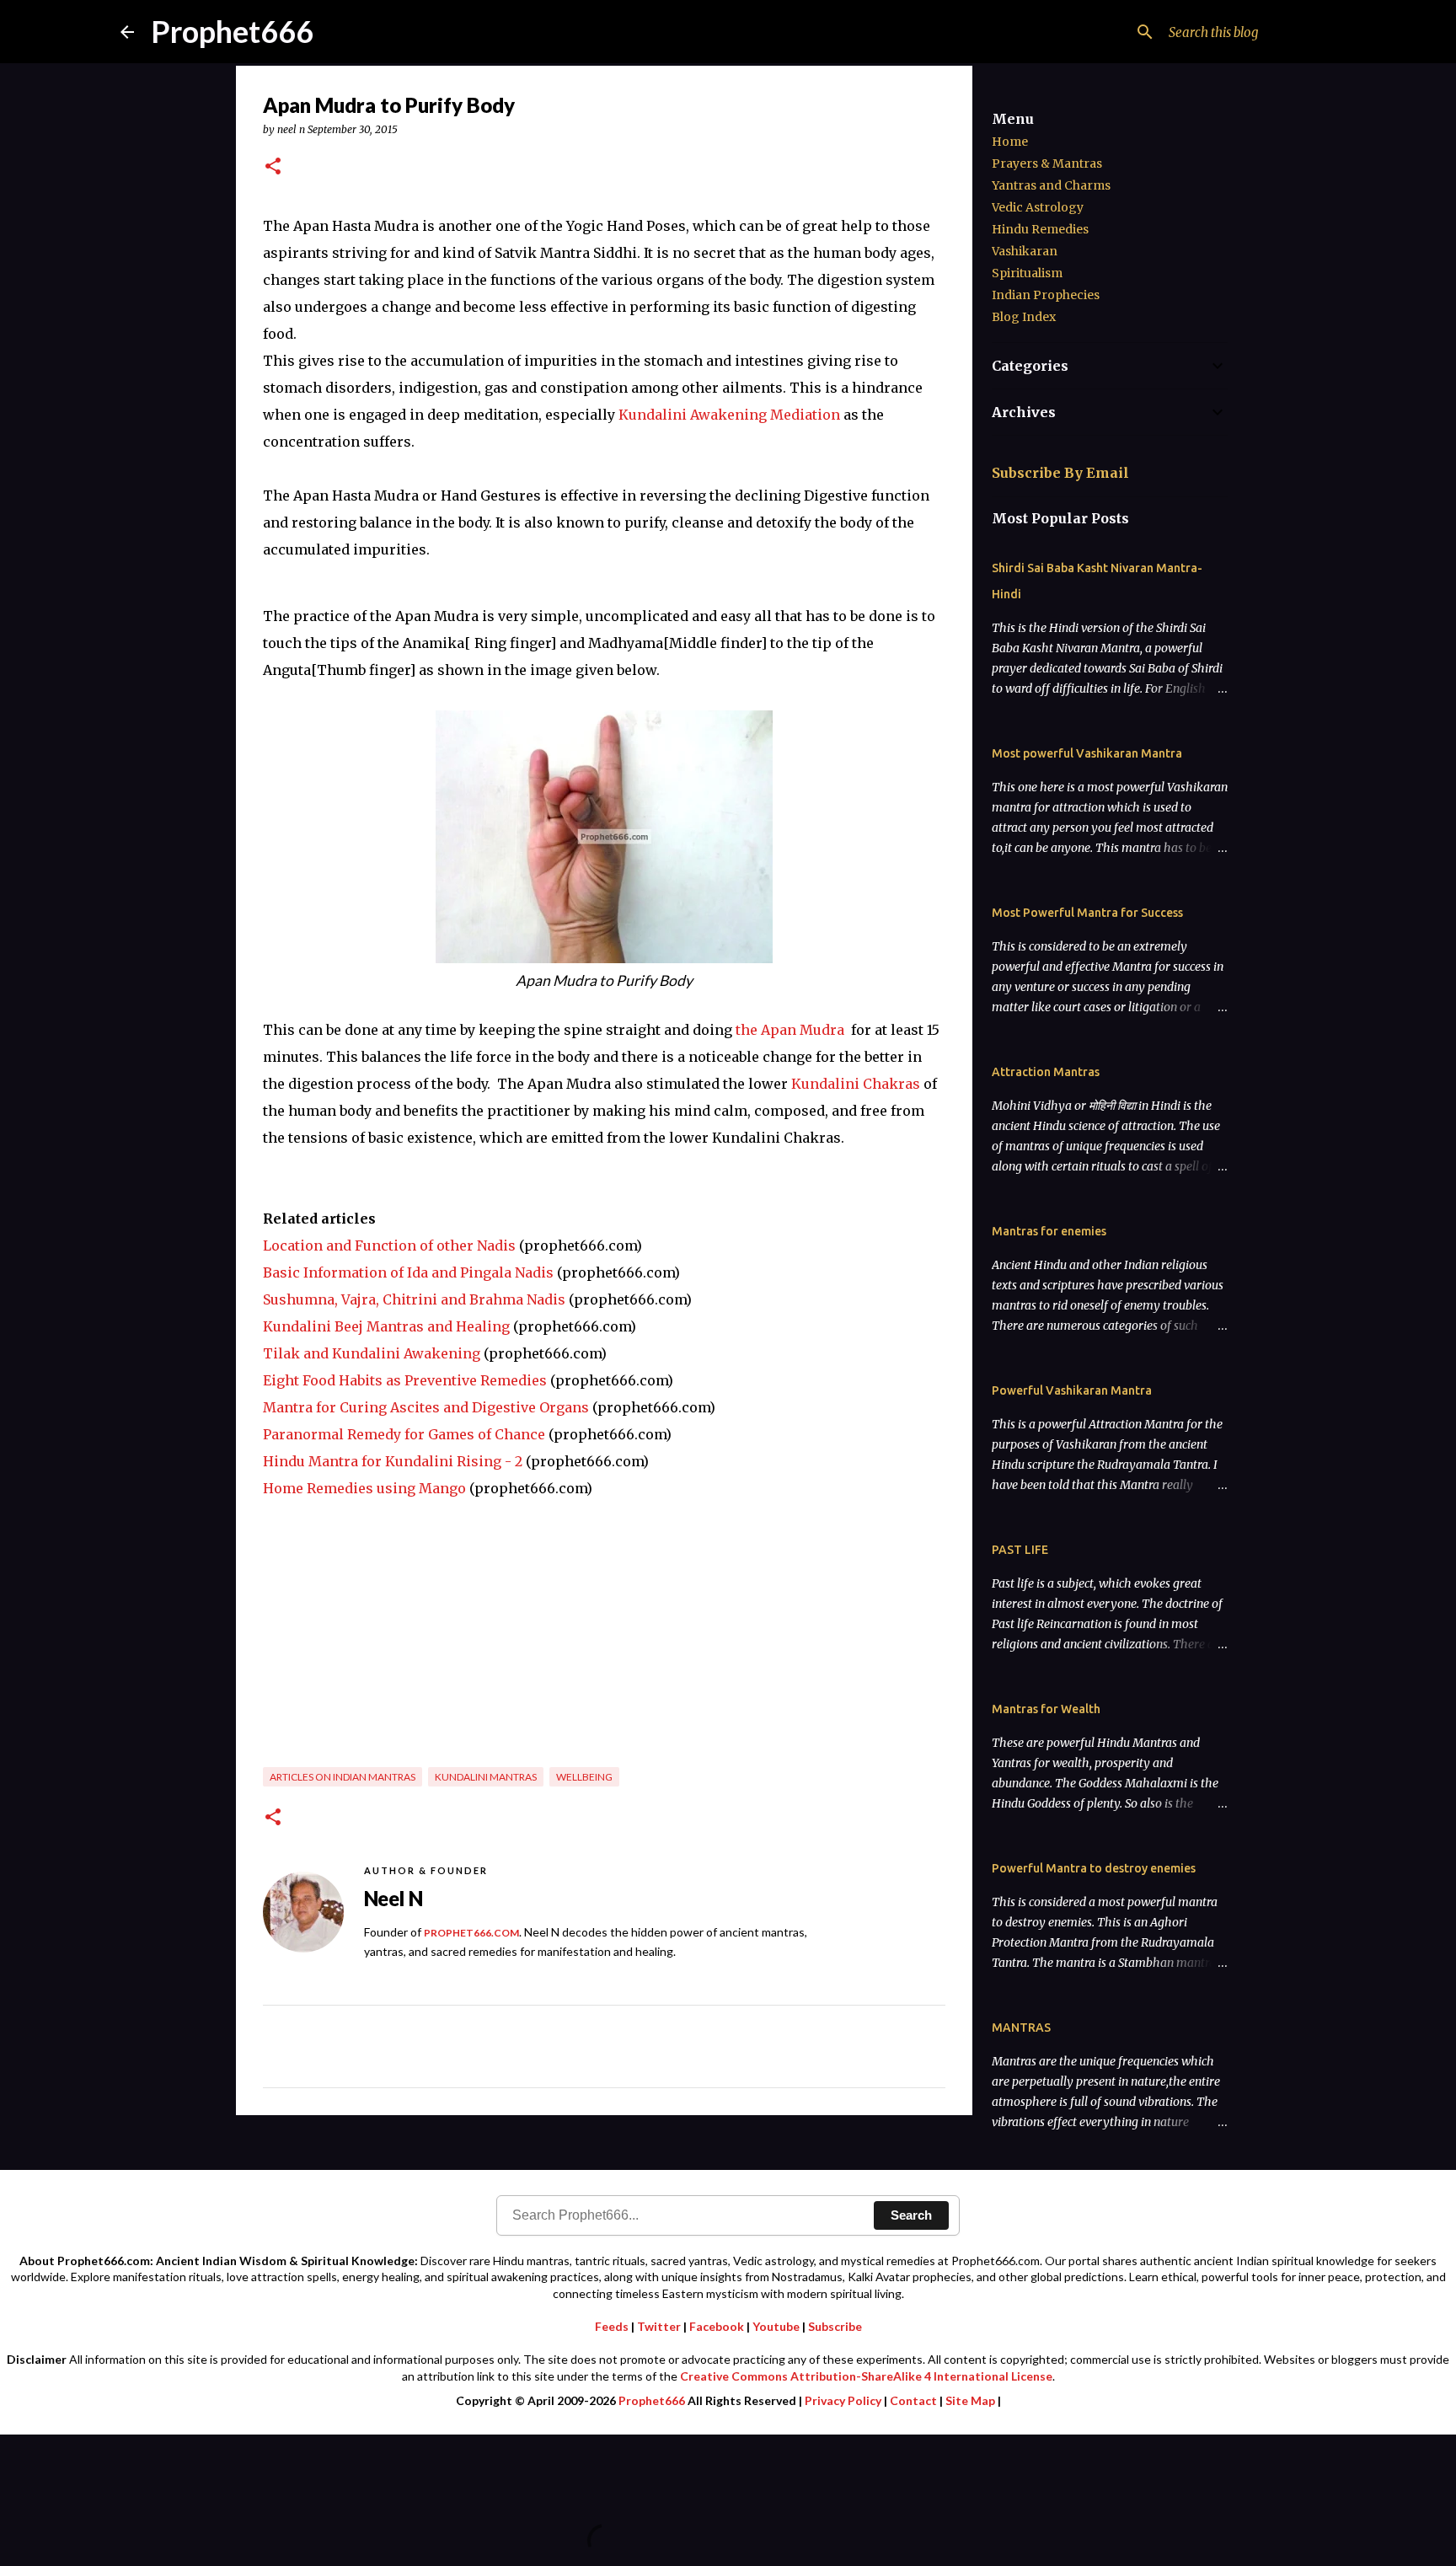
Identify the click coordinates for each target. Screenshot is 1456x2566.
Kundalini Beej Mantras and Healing (386, 1326)
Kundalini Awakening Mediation (729, 415)
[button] (273, 167)
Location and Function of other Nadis (389, 1246)
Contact (913, 2400)
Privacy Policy (843, 2400)
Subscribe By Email (1060, 473)
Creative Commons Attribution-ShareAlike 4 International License (866, 2376)
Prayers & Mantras (1047, 163)
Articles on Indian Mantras (343, 1777)
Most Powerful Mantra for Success (1087, 913)
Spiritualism (1027, 273)
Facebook (717, 2326)
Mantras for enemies (1049, 1231)
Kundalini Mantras (486, 1777)
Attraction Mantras (1046, 1072)
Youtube (776, 2326)
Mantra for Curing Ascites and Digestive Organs (426, 1407)
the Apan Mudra (790, 1030)
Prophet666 (232, 31)
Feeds (612, 2326)
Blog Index (1024, 317)
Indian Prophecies (1046, 295)
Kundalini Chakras (856, 1084)
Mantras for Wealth (1046, 1709)
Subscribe (835, 2326)
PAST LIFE (1020, 1550)
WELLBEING (584, 1777)
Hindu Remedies (1040, 229)
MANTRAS (1021, 2028)
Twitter (659, 2326)
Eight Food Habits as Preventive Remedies (405, 1380)
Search (911, 2215)
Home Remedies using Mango (364, 1488)
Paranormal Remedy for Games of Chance (404, 1434)
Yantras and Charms (1051, 185)
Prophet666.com (471, 1933)
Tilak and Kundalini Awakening (372, 1353)
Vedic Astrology (1038, 207)
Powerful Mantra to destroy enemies (1094, 1868)
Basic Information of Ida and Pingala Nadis (408, 1272)
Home (1010, 142)
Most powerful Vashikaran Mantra (1087, 753)
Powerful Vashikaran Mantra (1072, 1390)
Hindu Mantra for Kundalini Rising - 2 (393, 1461)
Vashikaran (1025, 251)
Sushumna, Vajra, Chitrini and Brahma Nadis (414, 1299)
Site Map (970, 2400)
